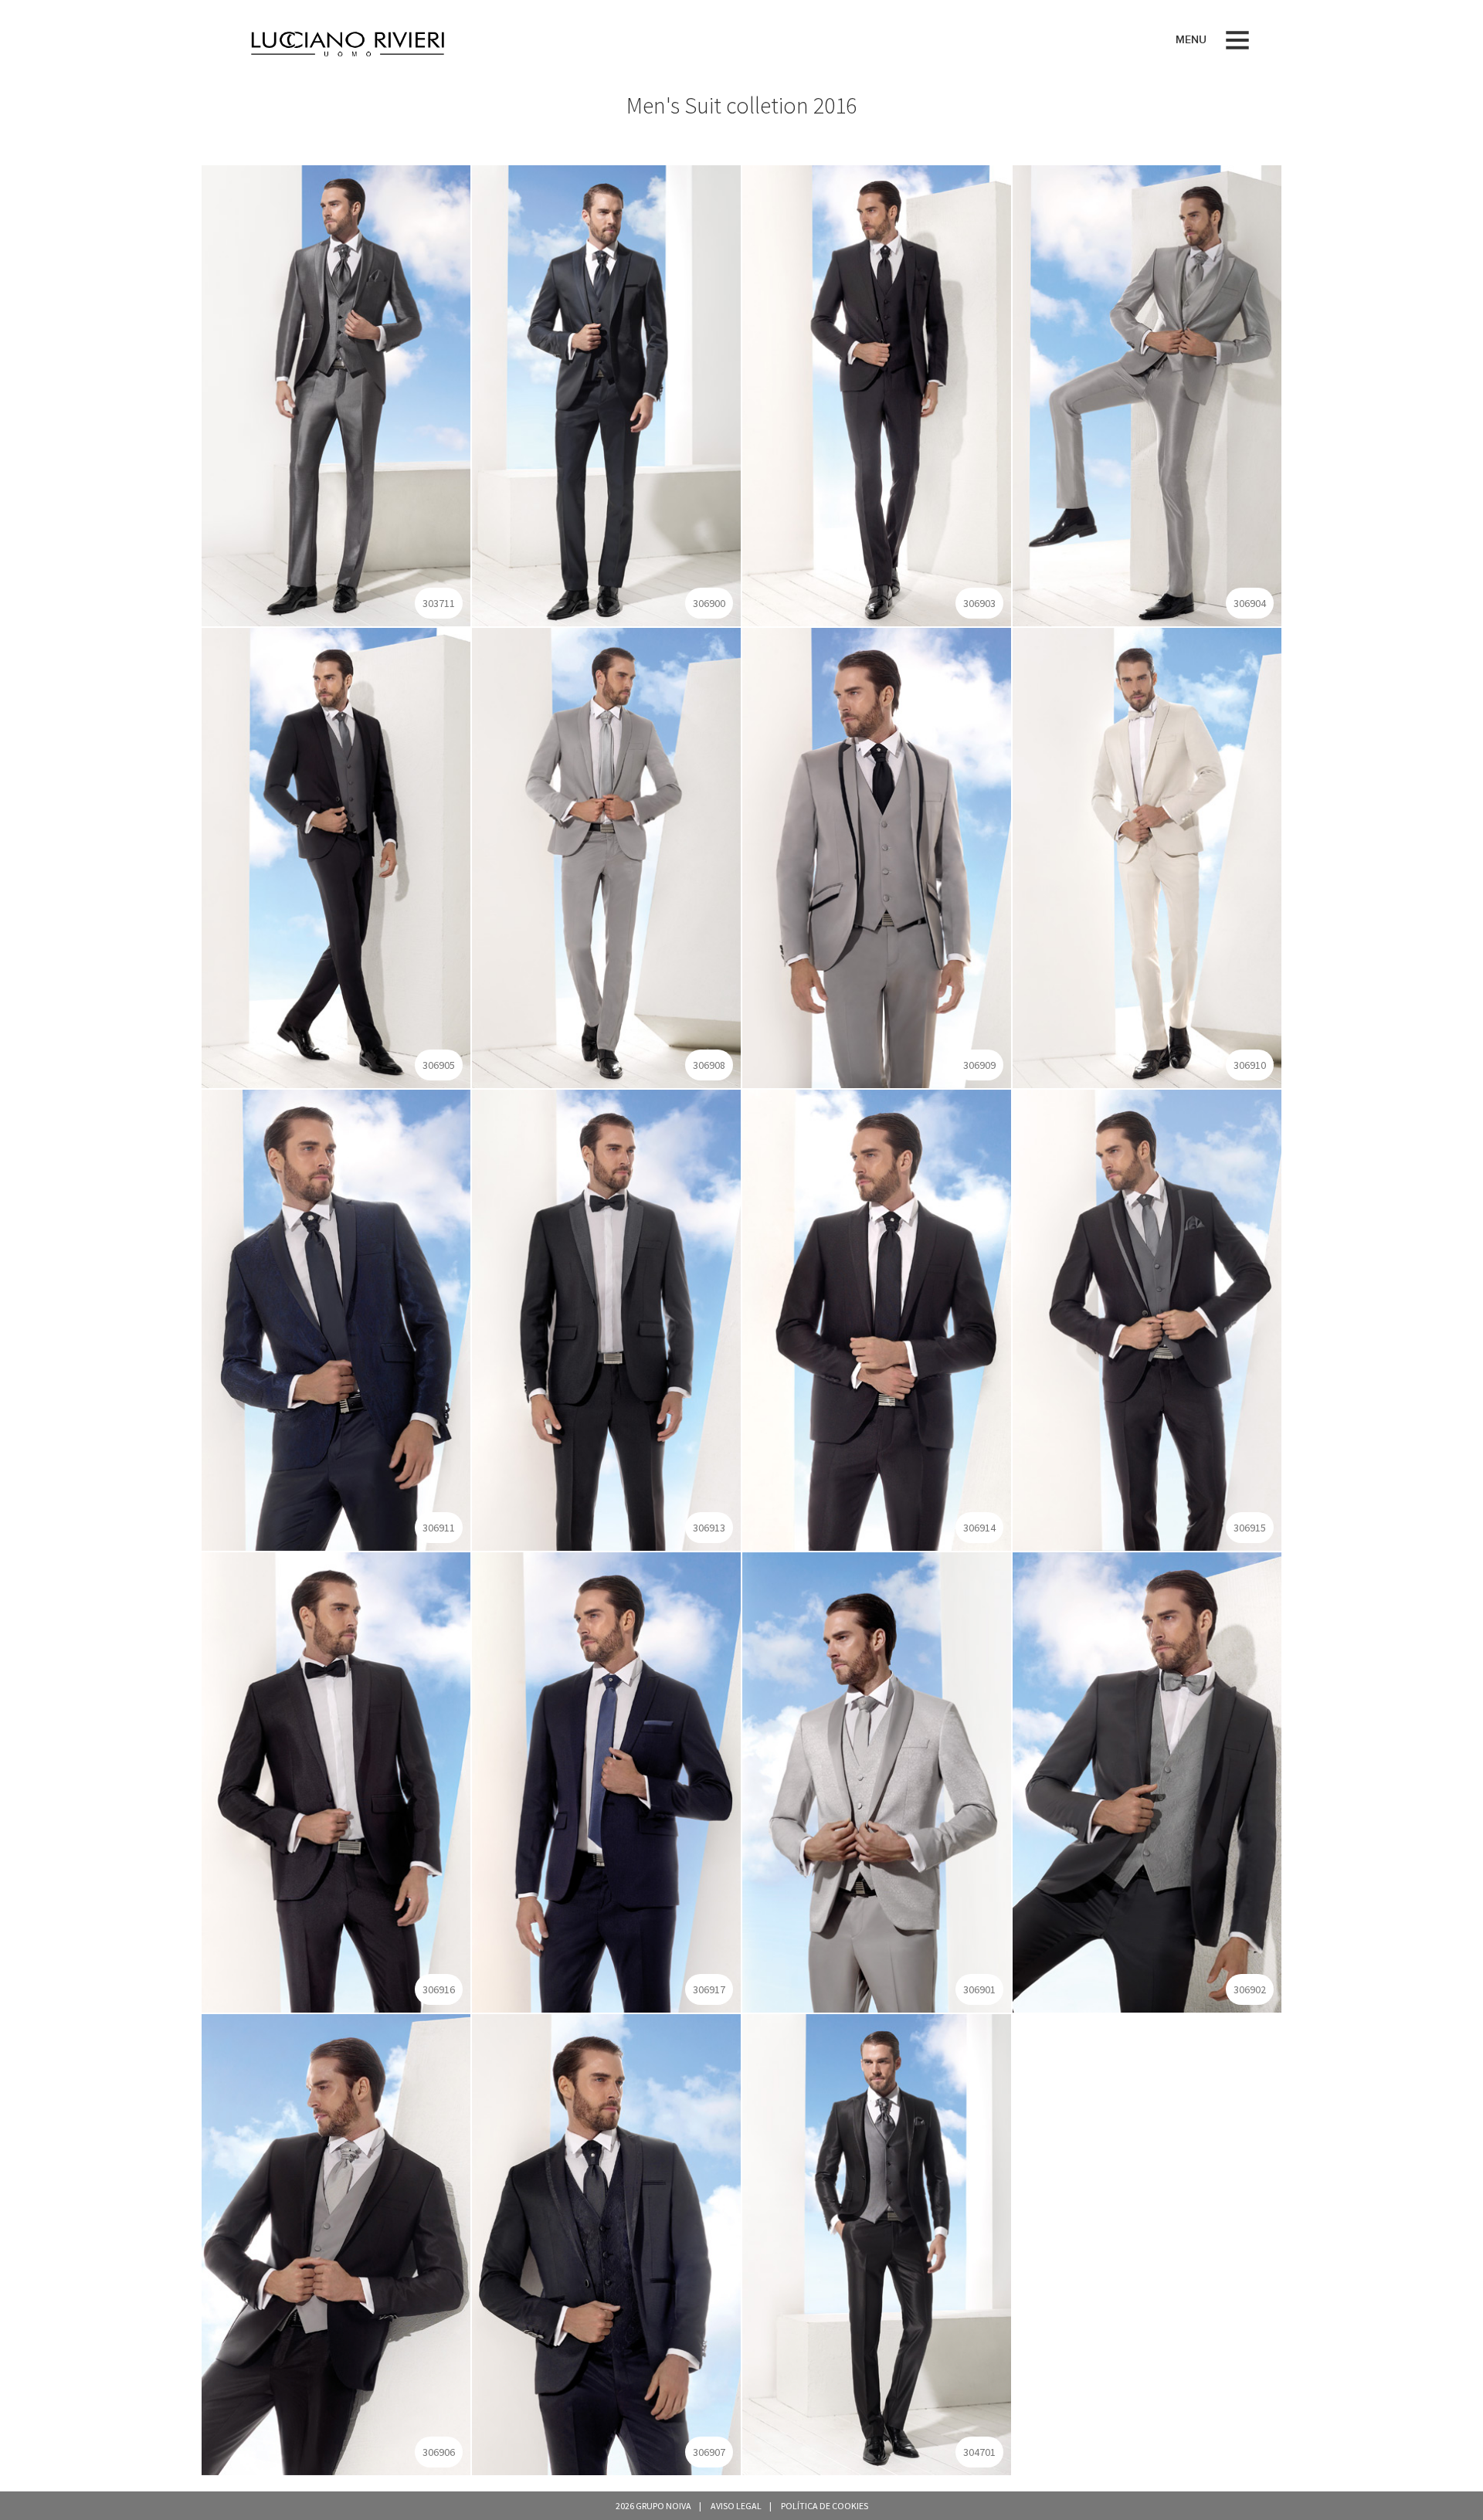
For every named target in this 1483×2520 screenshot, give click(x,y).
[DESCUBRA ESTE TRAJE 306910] (1147, 856)
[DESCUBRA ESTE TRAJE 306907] (606, 2244)
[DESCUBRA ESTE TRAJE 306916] (336, 1781)
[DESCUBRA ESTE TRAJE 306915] (1147, 1319)
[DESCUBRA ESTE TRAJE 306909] (877, 856)
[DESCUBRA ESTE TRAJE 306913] (606, 1319)
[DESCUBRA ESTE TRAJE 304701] (877, 2244)
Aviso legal (736, 2506)
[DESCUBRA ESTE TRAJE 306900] (606, 395)
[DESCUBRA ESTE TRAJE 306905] (336, 856)
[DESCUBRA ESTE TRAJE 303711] (336, 395)
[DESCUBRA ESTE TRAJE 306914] (877, 1319)
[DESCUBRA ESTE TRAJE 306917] (606, 1781)
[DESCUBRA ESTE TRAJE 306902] (1147, 1781)
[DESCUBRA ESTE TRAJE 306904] (1147, 395)
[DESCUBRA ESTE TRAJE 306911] (336, 1319)
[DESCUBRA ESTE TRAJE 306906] (336, 2244)
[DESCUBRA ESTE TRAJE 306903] (877, 395)
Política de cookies (825, 2506)
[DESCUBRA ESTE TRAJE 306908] (606, 856)
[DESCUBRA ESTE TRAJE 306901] (877, 1781)
